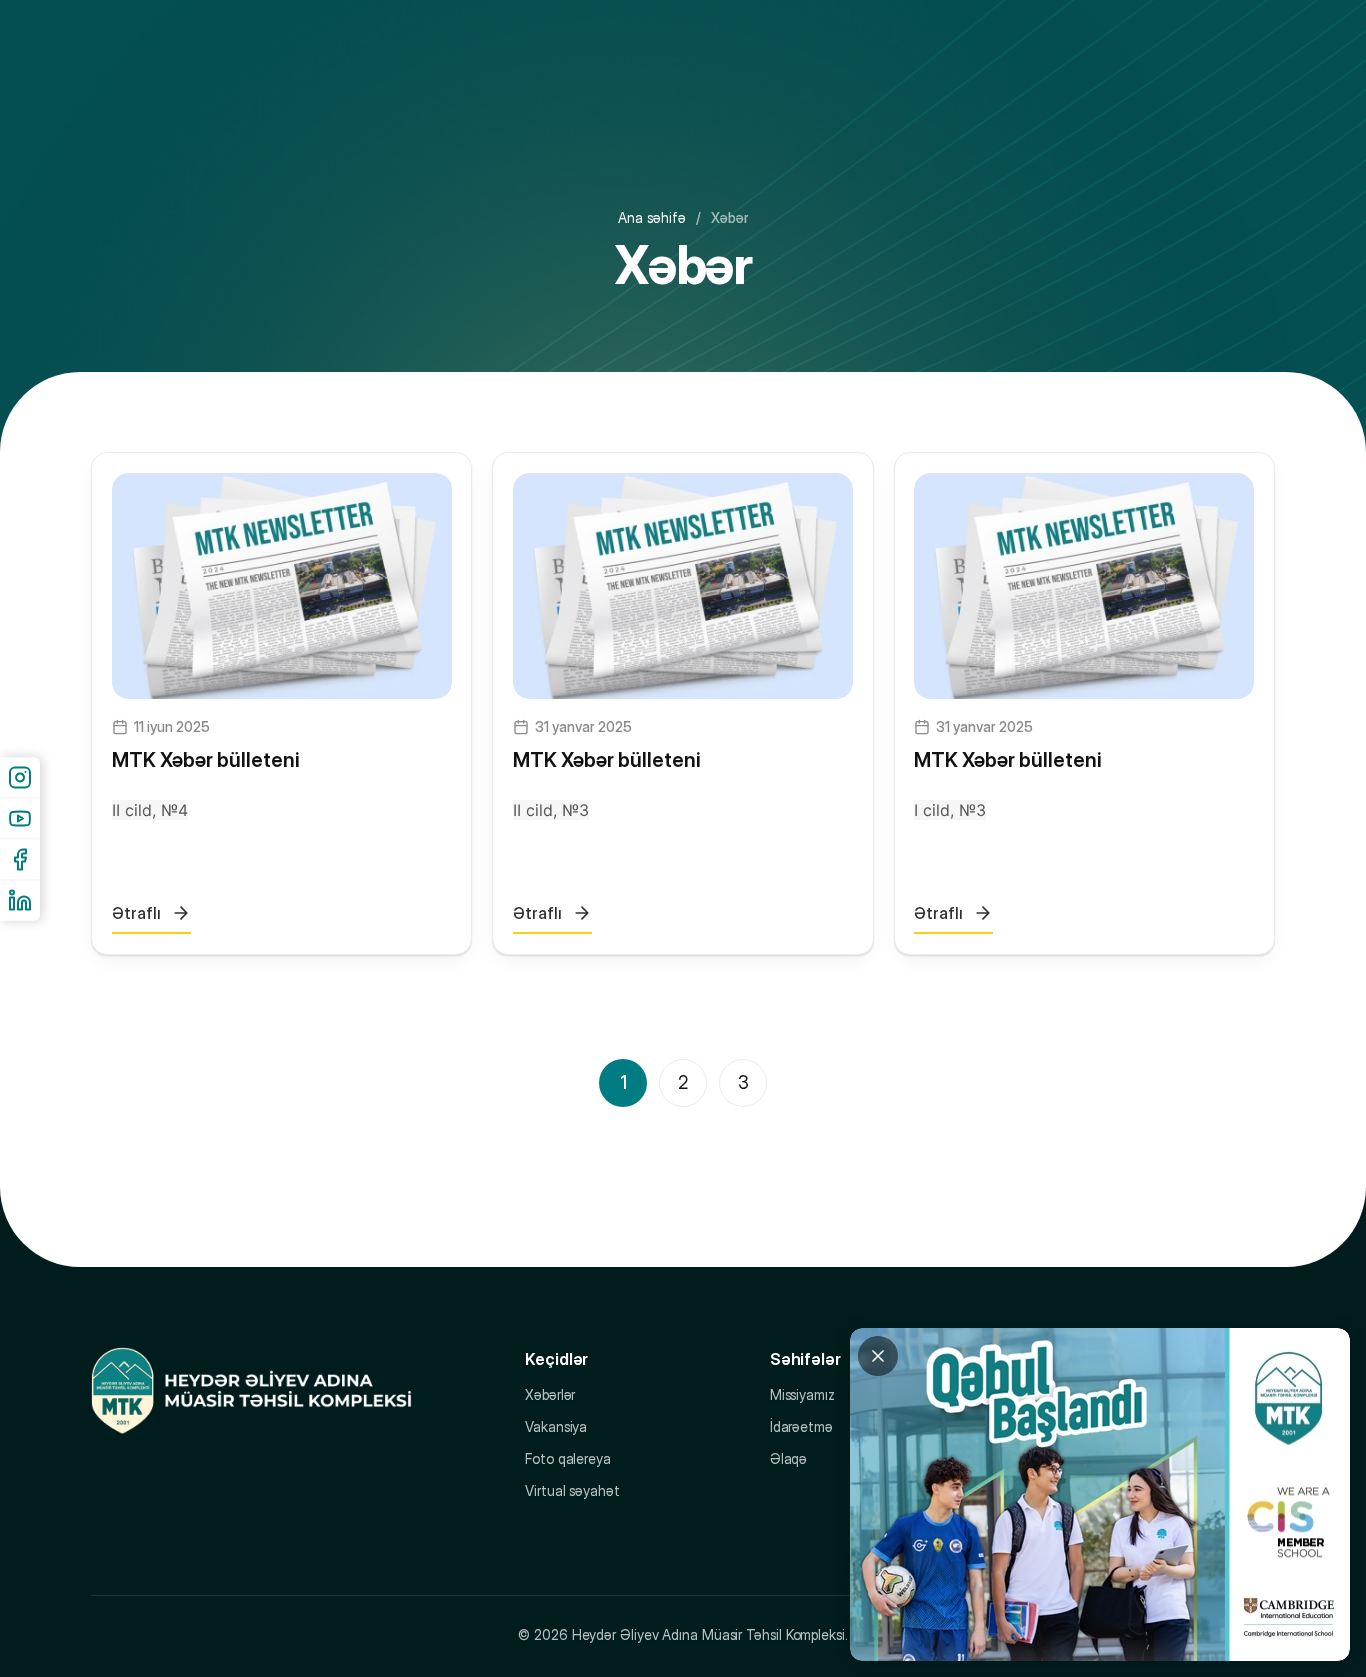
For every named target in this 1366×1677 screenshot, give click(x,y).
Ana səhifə (652, 217)
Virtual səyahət (572, 1490)
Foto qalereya (568, 1458)
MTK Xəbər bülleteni (205, 760)
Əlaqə (789, 1458)
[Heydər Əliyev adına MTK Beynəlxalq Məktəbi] (251, 1391)
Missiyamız (802, 1394)
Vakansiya (556, 1426)
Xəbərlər (550, 1394)
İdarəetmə (801, 1426)
